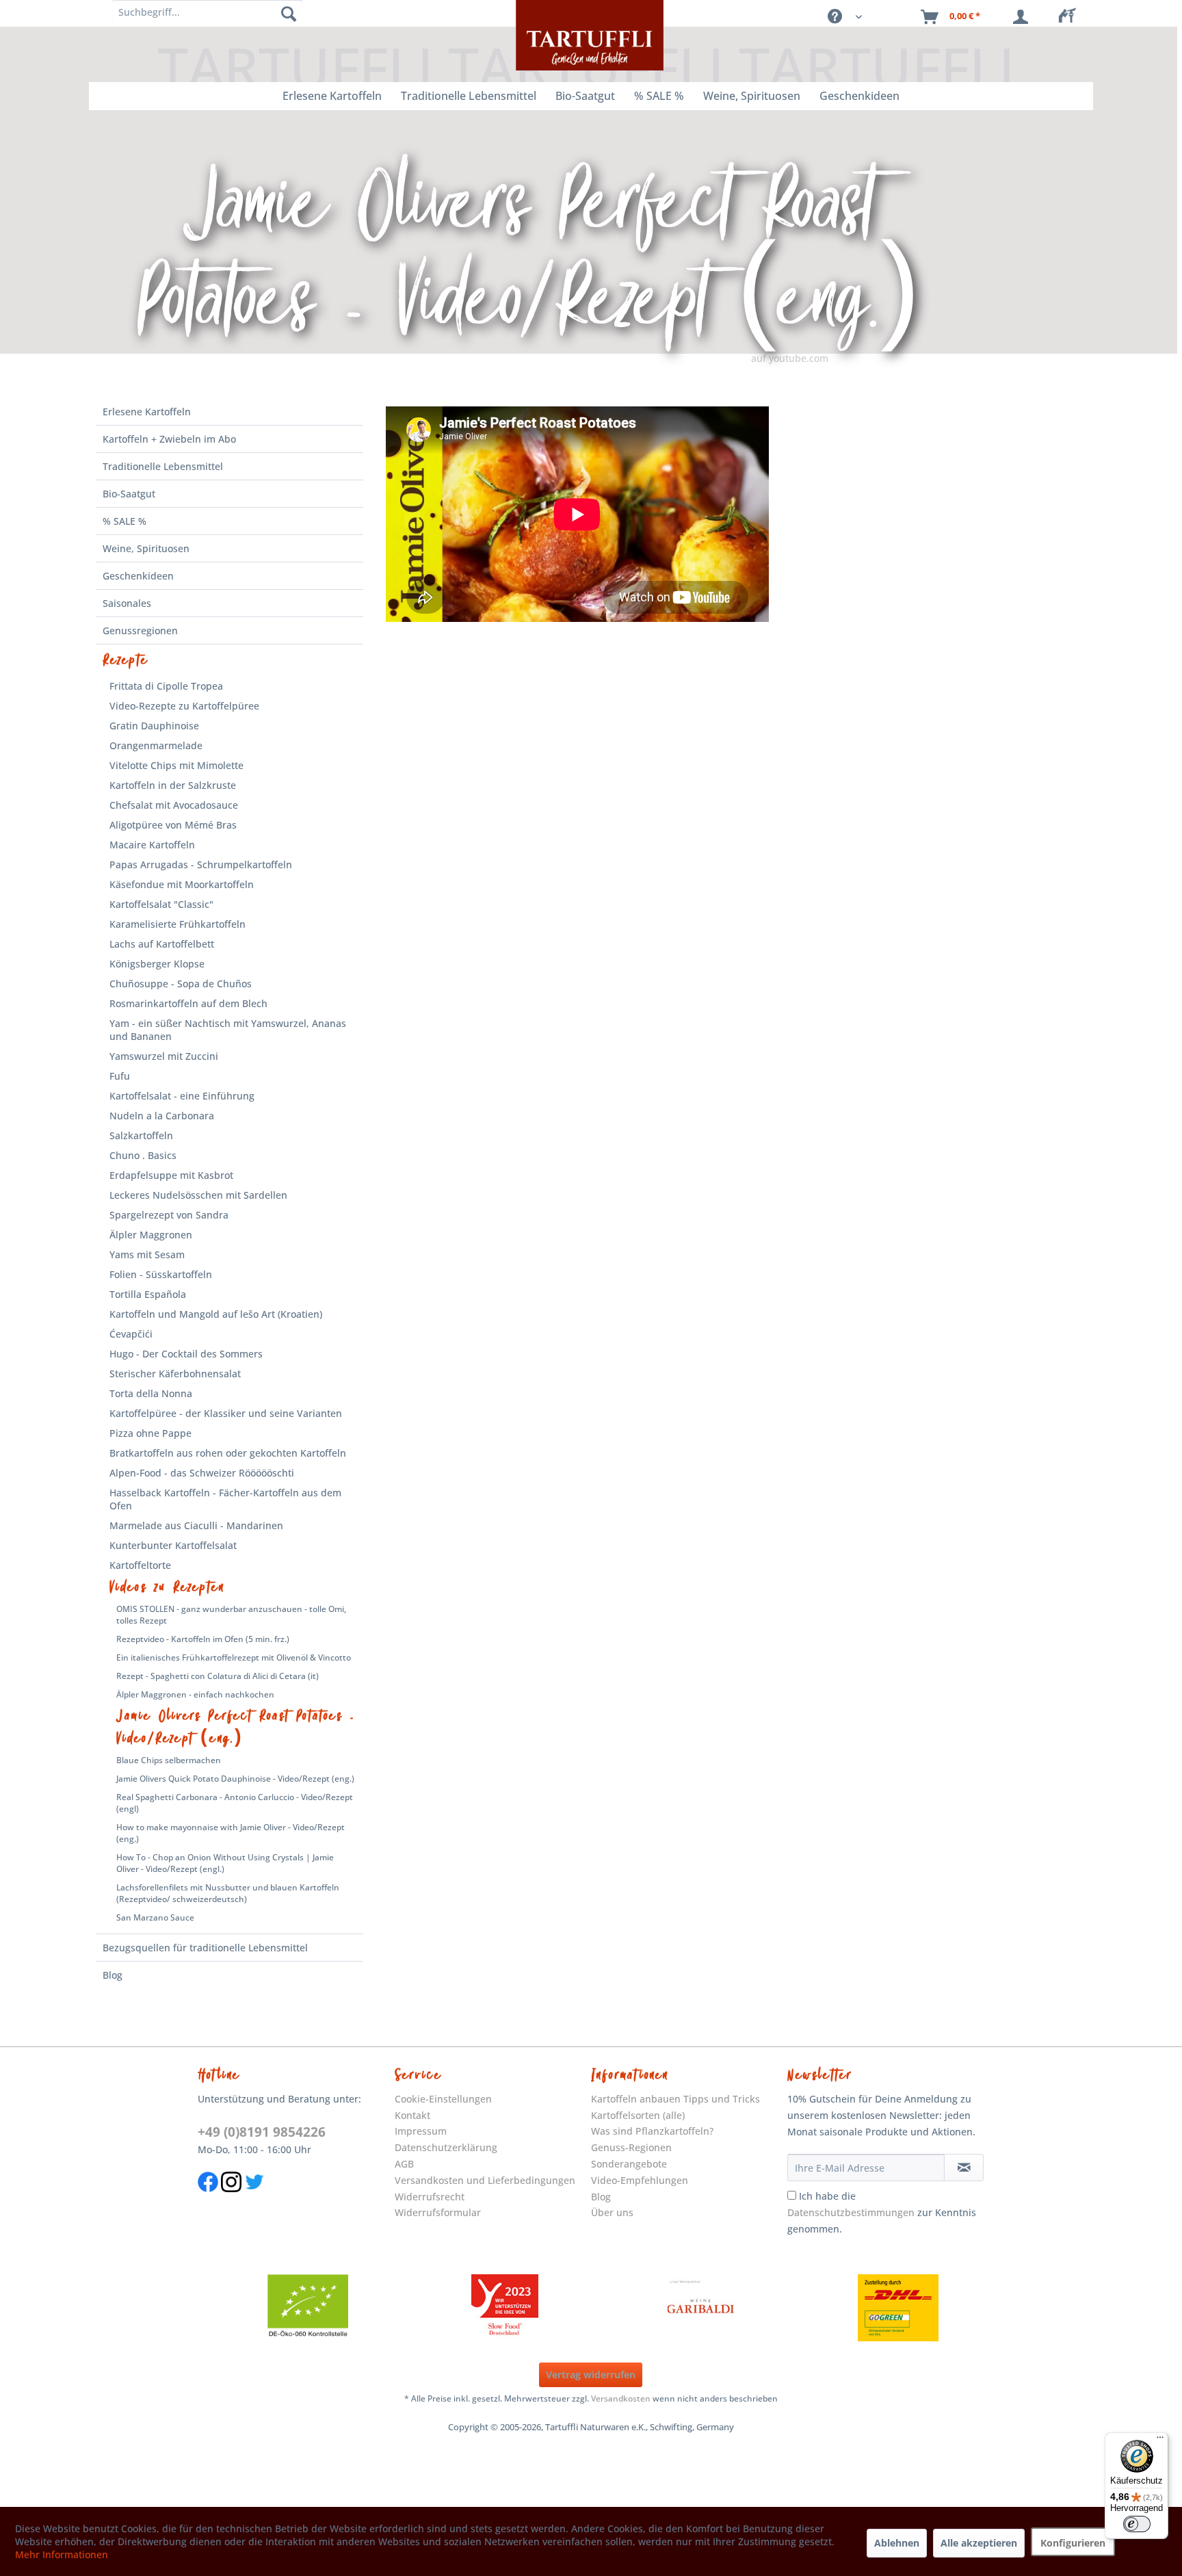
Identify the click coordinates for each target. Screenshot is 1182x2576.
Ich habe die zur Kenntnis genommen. (882, 2212)
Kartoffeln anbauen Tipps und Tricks (675, 2099)
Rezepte (126, 660)
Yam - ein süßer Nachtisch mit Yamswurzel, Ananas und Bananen (228, 1030)
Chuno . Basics (143, 1155)
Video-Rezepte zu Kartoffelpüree (184, 706)
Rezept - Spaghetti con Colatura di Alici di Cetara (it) (218, 1676)
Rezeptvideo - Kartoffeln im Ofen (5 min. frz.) (203, 1639)
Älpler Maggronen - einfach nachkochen (195, 1694)
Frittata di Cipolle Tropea (166, 686)
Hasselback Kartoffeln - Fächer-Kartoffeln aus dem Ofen (225, 1499)
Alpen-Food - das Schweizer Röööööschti (202, 1473)
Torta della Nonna (151, 1393)
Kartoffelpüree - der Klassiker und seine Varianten (226, 1413)
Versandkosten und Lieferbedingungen (485, 2180)
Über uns (612, 2212)
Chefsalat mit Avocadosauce (174, 805)
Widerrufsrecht (430, 2197)
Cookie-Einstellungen (443, 2099)
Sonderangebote (629, 2164)
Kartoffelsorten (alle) (638, 2115)
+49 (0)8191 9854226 (262, 2132)
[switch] (1137, 2524)
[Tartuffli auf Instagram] (231, 2199)
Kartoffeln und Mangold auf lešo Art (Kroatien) (216, 1314)
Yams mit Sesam (147, 1254)
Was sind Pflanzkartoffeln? (652, 2131)
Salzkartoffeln (141, 1135)
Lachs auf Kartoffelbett (162, 944)
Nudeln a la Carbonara (162, 1116)
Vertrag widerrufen (591, 2375)
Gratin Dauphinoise (154, 726)
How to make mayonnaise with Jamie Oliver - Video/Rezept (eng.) (231, 1833)
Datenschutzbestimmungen (851, 2212)
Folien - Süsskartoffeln (161, 1274)
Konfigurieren (1073, 2543)
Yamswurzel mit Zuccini (164, 1056)
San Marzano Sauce (155, 1917)
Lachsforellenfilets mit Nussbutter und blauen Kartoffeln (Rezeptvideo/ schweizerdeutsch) (228, 1893)
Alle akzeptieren (979, 2543)
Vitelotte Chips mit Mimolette (176, 765)
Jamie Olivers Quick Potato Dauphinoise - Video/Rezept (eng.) (235, 1779)
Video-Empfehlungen (640, 2180)
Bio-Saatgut (129, 494)
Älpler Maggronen (151, 1235)
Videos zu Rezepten (167, 1587)
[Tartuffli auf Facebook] (208, 2199)
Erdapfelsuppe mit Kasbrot (171, 1175)
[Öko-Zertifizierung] (308, 2308)
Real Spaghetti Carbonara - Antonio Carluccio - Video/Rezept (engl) (235, 1803)
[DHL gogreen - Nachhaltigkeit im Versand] (898, 2308)
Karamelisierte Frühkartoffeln (178, 924)
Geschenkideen (138, 576)
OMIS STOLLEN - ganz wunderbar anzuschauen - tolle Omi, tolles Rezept (231, 1615)
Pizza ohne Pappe (150, 1433)
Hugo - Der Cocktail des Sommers (186, 1354)
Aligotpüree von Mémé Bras (173, 825)
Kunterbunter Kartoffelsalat (173, 1545)
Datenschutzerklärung (446, 2147)
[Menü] (1160, 2441)
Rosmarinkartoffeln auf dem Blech (188, 1003)
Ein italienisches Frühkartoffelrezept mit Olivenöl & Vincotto (234, 1657)
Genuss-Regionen (631, 2147)
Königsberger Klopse (157, 964)
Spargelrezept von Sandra (169, 1215)
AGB (404, 2164)
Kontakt (412, 2115)
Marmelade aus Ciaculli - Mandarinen (196, 1525)
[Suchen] (289, 14)
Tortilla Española (148, 1294)
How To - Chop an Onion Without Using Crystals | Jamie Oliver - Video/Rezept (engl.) (225, 1863)
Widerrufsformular (438, 2212)
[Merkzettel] (1071, 17)
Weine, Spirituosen (146, 548)
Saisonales (127, 603)
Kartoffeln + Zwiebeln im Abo (169, 439)
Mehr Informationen (62, 2554)
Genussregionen (140, 630)
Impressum (421, 2131)
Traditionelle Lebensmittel (163, 466)
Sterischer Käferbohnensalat (175, 1374)
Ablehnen (897, 2543)
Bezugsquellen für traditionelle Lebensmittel (205, 1948)
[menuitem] (1071, 17)
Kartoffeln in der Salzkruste (173, 785)
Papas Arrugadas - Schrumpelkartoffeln (201, 864)
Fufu (120, 1076)
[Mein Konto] (1023, 17)
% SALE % (124, 521)
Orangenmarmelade (156, 745)
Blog (113, 1975)
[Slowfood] (505, 2308)
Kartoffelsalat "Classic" (161, 904)
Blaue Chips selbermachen (169, 1760)
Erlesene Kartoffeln (147, 412)
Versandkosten (621, 2398)
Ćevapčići (131, 1334)
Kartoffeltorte (140, 1565)
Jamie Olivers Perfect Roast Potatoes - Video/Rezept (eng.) (236, 1727)
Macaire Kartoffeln (152, 845)
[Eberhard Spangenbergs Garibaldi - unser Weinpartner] (701, 2308)
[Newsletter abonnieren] (963, 2168)
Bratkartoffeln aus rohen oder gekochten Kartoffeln (228, 1453)
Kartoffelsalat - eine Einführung (182, 1096)
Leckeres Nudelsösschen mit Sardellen (198, 1195)
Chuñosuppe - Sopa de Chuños (181, 984)
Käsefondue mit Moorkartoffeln (182, 884)
